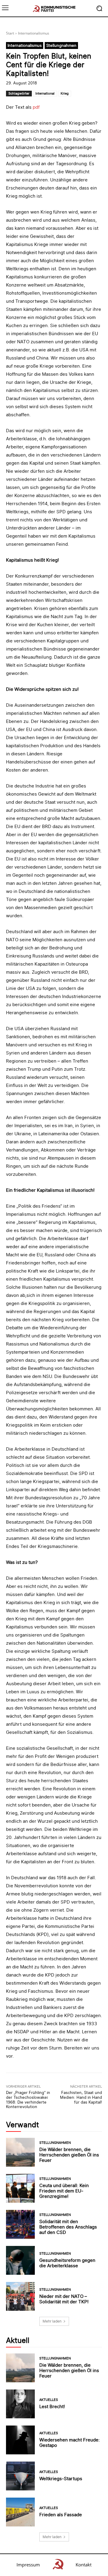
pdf (36, 107)
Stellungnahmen (61, 45)
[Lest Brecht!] (20, 2404)
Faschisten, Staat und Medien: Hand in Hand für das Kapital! (81, 2097)
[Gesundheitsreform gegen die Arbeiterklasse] (20, 2260)
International (45, 93)
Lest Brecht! (52, 2406)
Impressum (28, 2565)
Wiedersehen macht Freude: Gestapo (69, 2442)
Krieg (65, 93)
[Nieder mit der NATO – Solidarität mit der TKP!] (20, 2296)
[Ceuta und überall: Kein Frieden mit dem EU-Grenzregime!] (20, 2188)
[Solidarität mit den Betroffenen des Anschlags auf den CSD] (20, 2224)
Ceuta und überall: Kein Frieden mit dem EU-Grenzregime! (64, 2191)
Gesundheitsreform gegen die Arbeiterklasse (67, 2263)
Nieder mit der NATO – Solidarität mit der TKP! (64, 2299)
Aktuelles (49, 2400)
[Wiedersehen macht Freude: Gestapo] (20, 2440)
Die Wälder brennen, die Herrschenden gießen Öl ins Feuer (69, 2155)
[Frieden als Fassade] (20, 2512)
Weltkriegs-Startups (61, 2479)
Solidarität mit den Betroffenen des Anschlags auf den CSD (68, 2227)
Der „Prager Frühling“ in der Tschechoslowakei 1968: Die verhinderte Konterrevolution (28, 2100)
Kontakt (84, 2565)
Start (10, 33)
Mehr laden (52, 2321)
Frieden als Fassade (61, 2515)
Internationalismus (34, 33)
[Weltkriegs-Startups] (20, 2476)
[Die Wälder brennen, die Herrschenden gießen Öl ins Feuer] (20, 2152)
